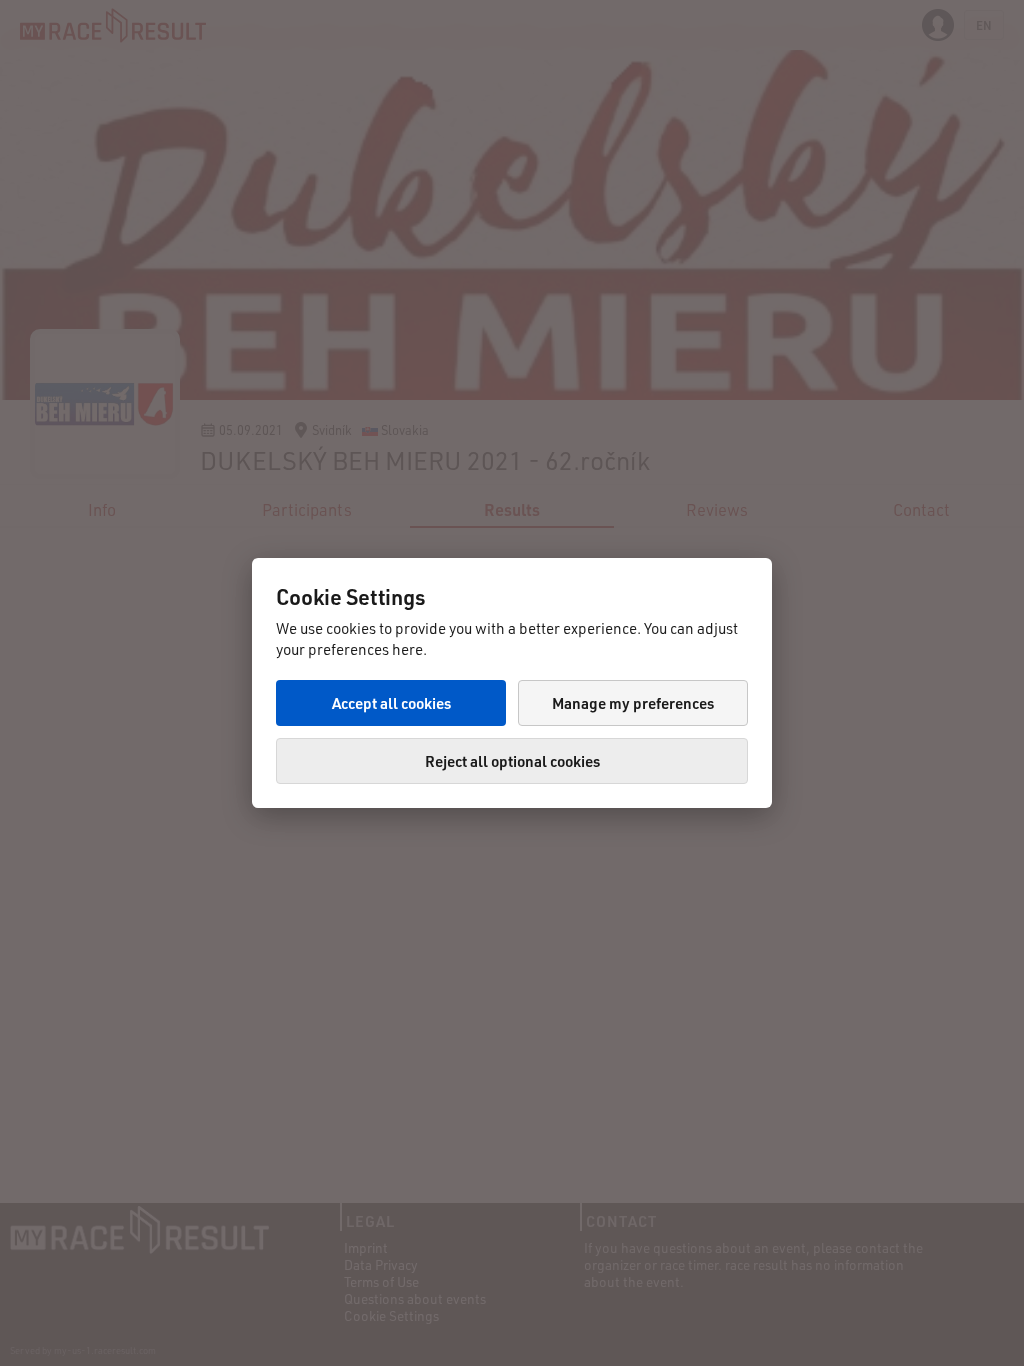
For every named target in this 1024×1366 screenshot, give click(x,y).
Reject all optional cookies (512, 761)
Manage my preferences (633, 703)
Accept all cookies (391, 703)
